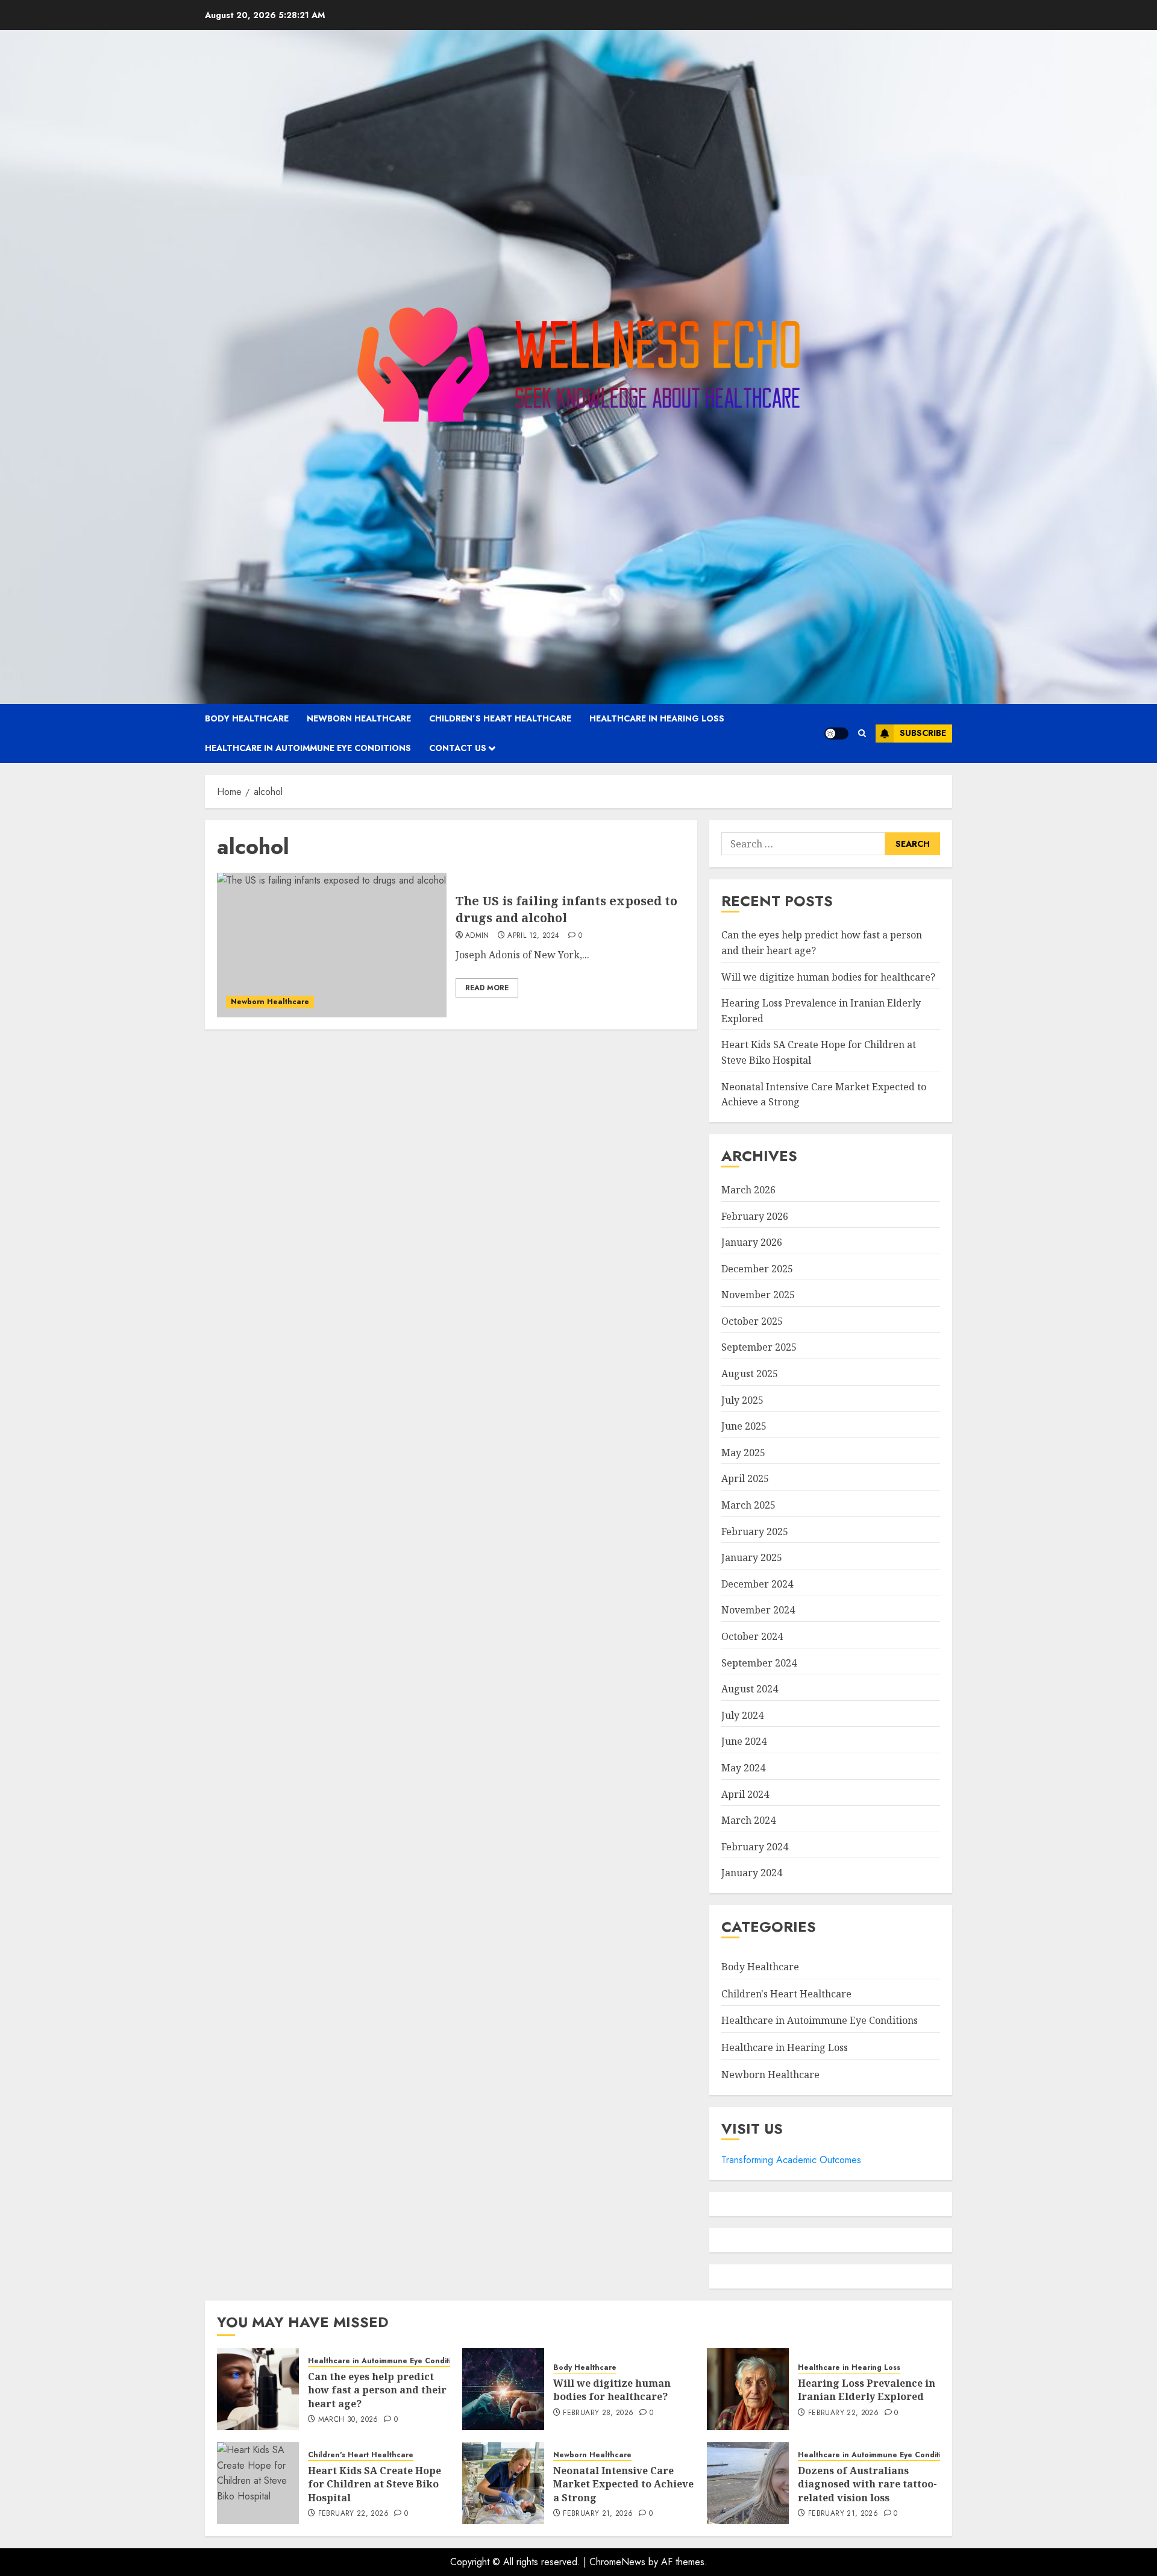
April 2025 (745, 1478)
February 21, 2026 (598, 2514)
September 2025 (759, 1347)
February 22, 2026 (843, 2413)
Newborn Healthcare (359, 718)
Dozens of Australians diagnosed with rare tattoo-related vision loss (867, 2484)
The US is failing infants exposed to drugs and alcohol (566, 909)
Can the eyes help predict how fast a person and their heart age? (377, 2390)
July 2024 (742, 1715)
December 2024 (757, 1584)
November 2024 (758, 1610)
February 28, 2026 (598, 2413)
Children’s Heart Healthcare (500, 718)
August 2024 (750, 1689)
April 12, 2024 (533, 936)
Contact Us (458, 748)
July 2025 (742, 1400)
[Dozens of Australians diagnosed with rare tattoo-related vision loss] (748, 2483)
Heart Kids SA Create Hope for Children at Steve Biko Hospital (375, 2484)
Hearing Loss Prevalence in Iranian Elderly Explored (867, 2390)
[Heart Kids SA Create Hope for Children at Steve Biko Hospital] (258, 2483)
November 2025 (758, 1295)
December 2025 (757, 1269)
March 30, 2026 (348, 2420)
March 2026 (748, 1190)
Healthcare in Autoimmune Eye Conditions (308, 748)
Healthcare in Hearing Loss (657, 718)
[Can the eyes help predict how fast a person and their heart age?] (258, 2389)
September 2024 (759, 1663)
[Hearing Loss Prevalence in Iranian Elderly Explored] (748, 2389)
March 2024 (748, 1820)
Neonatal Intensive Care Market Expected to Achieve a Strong (623, 2484)
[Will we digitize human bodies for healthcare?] (503, 2389)
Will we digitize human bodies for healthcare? (828, 977)
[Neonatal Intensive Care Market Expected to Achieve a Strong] (503, 2483)
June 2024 (744, 1741)
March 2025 (748, 1505)
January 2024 (752, 1873)
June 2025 (744, 1426)
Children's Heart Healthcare (786, 1994)
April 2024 (745, 1794)
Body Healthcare (247, 718)
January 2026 (752, 1242)
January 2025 (752, 1557)
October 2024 (752, 1636)
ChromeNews (617, 2562)
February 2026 (755, 1216)
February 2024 (755, 1847)
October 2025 (752, 1321)
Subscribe (923, 733)
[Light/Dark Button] (836, 734)
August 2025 (750, 1374)
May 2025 (743, 1453)
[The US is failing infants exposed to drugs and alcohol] (332, 945)
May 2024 (743, 1768)
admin (477, 936)
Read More (487, 988)
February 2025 (755, 1531)
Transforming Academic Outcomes (791, 2160)
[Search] (862, 733)
